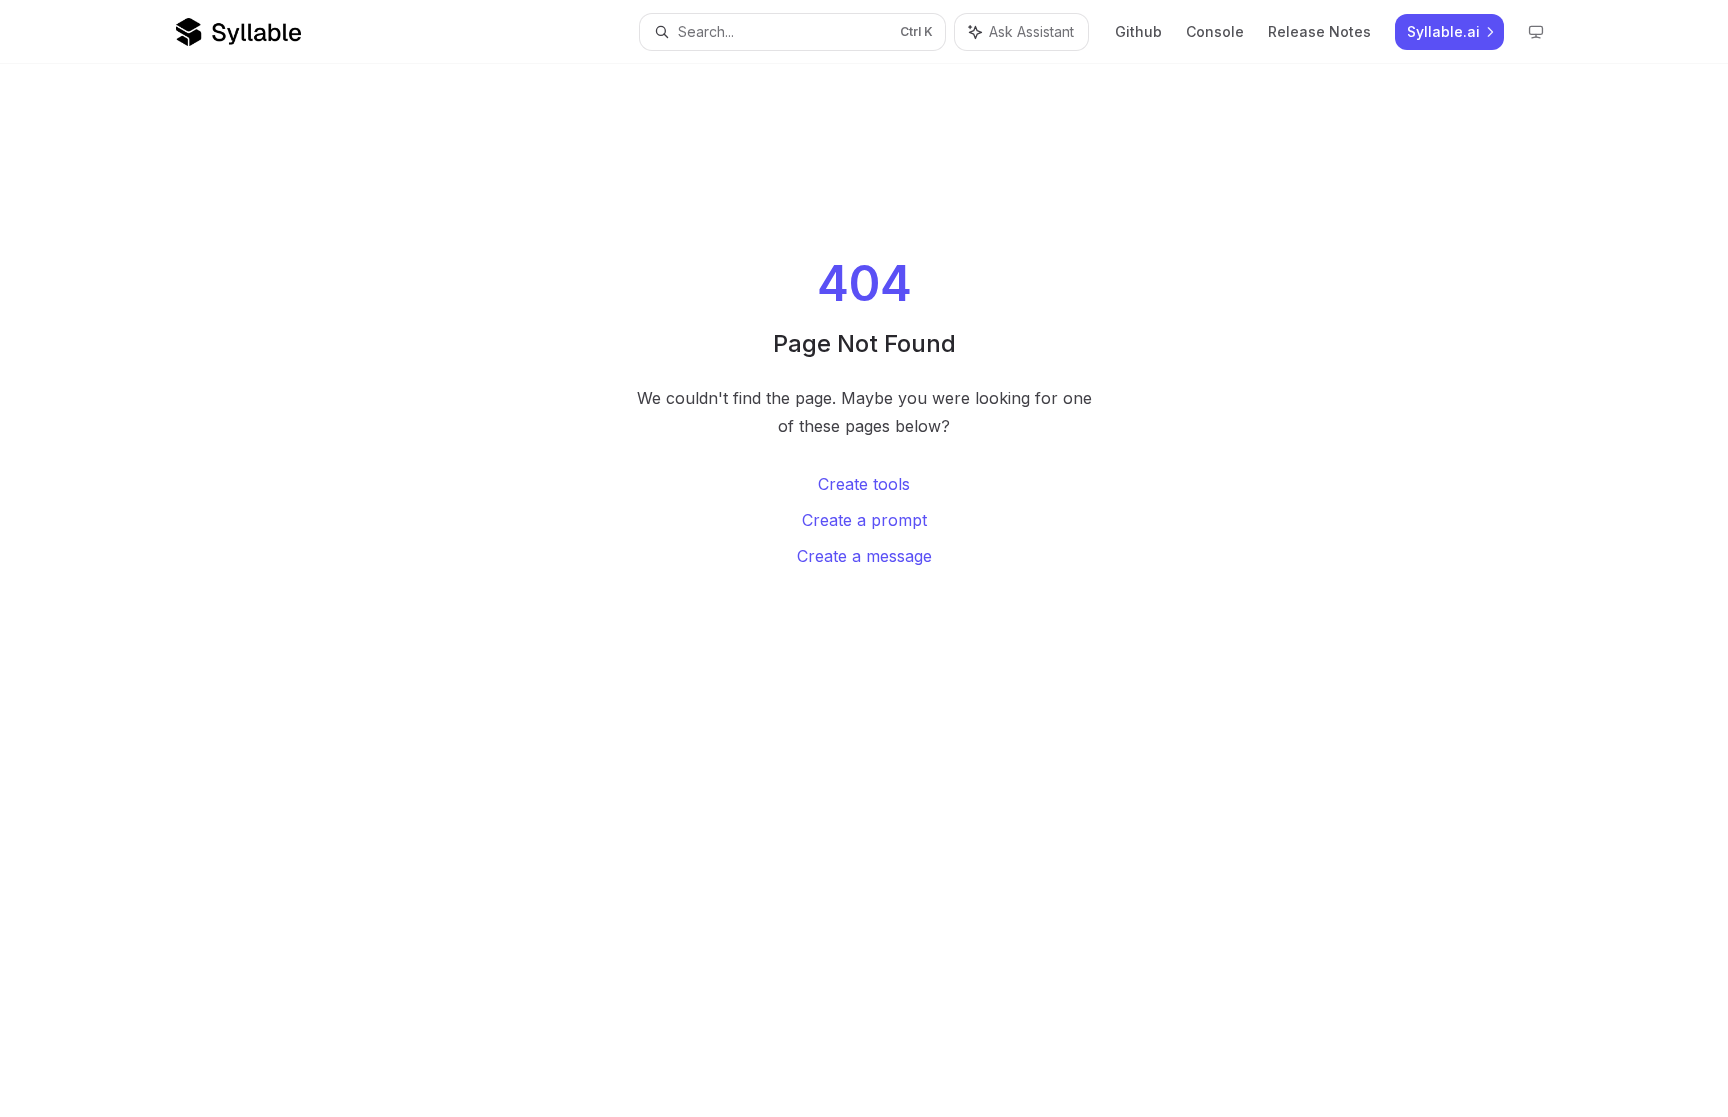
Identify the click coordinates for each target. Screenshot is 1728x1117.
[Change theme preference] (1536, 32)
